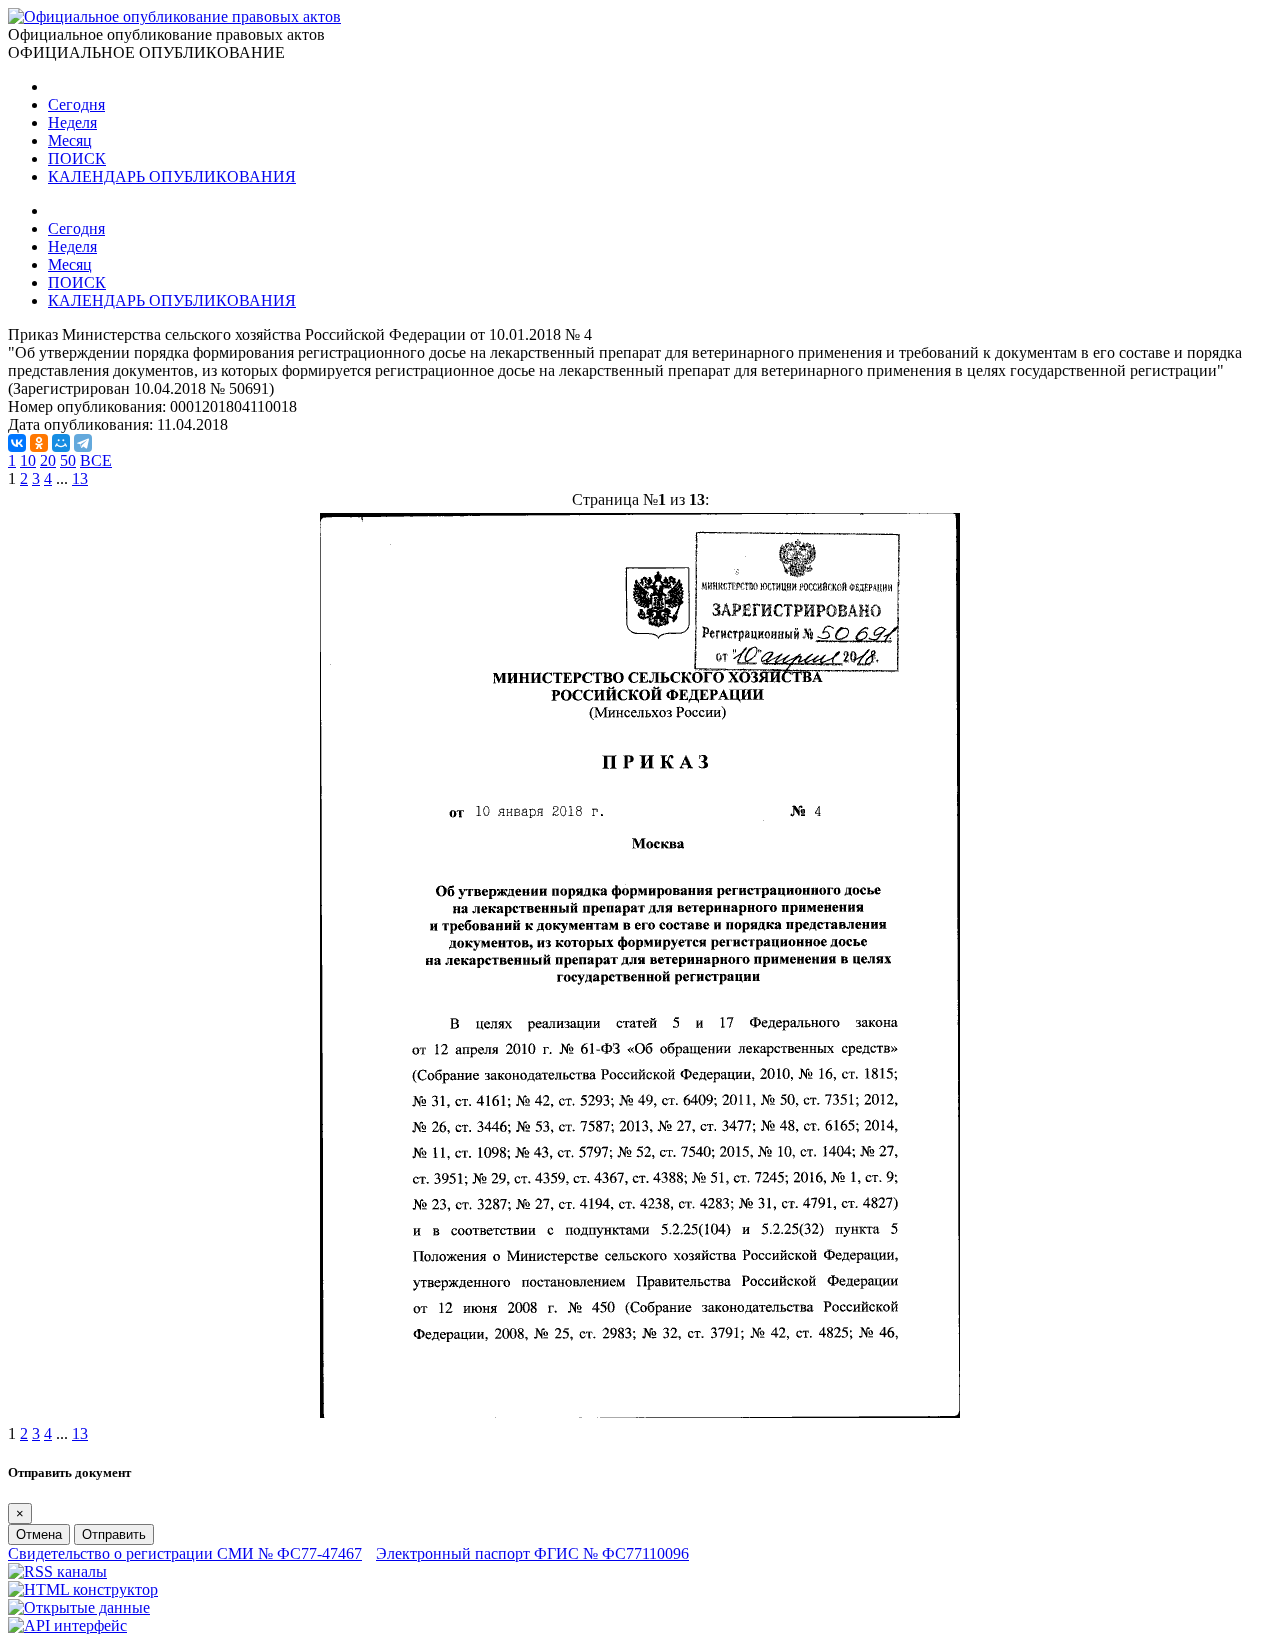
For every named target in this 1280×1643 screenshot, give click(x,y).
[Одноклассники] (39, 443)
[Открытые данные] (79, 1607)
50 (68, 460)
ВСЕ (96, 460)
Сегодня (76, 104)
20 (48, 460)
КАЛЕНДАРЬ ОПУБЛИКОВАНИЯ (172, 176)
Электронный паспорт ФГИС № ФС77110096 (532, 1553)
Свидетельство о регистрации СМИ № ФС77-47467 (185, 1553)
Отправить (114, 1534)
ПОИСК (77, 158)
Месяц (70, 140)
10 (28, 460)
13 (80, 478)
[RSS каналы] (57, 1571)
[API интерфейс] (67, 1625)
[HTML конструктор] (83, 1589)
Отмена (39, 1534)
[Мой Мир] (61, 443)
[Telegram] (83, 443)
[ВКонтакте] (17, 443)
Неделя (72, 122)
